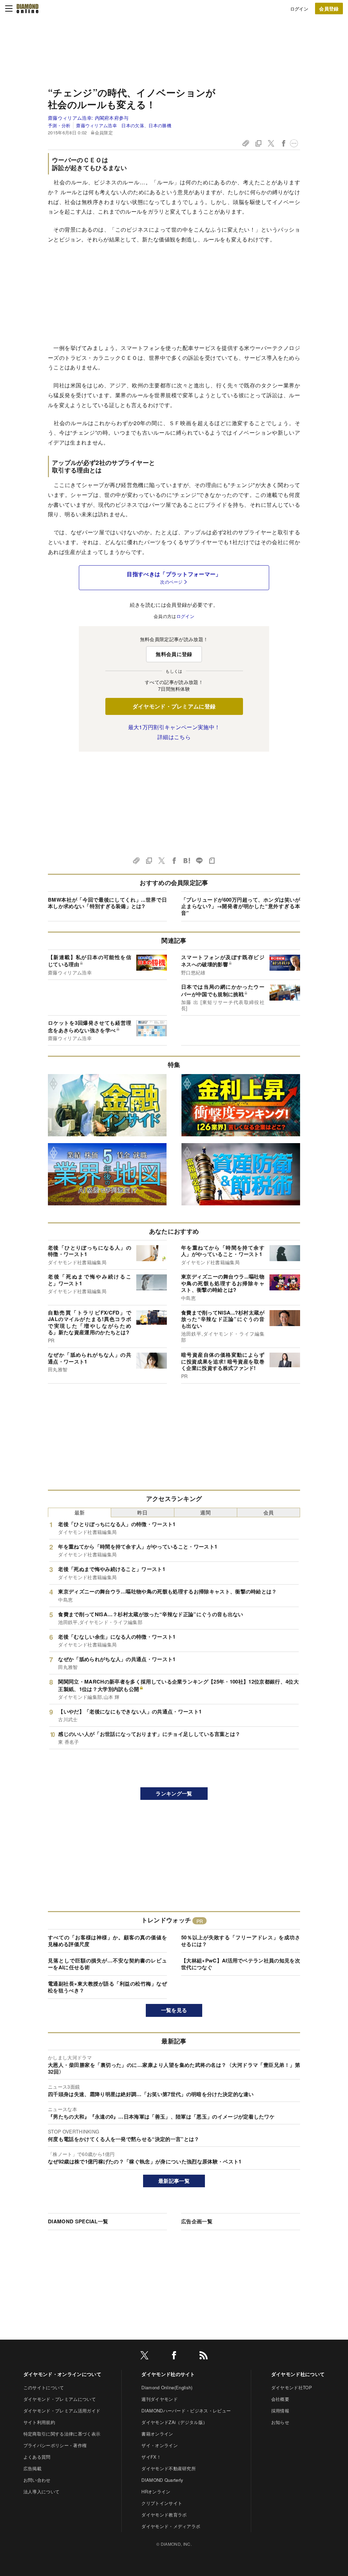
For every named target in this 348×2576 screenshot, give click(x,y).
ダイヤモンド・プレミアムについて (60, 2399)
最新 (80, 1512)
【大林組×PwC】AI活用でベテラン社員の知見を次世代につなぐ (241, 1964)
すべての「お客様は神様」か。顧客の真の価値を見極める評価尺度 (107, 1941)
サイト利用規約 (39, 2422)
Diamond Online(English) (167, 2387)
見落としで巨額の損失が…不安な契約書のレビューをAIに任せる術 (107, 1964)
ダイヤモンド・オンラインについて (62, 2374)
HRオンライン (156, 2491)
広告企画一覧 (197, 2221)
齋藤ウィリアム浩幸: (88, 118)
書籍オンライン (157, 2434)
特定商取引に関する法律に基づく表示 (62, 2434)
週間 (205, 1512)
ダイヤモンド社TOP (292, 2387)
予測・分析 (59, 125)
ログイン (299, 9)
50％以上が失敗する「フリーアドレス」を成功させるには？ (241, 1941)
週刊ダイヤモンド (160, 2399)
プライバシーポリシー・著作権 (55, 2445)
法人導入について (42, 2491)
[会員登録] (329, 9)
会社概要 (280, 2399)
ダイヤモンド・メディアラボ (171, 2526)
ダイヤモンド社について (298, 2374)
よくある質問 (37, 2457)
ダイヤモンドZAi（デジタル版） (174, 2422)
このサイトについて (44, 2387)
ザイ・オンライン (160, 2445)
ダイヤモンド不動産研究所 (169, 2468)
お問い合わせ (37, 2480)
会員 (269, 1512)
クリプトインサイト (162, 2503)
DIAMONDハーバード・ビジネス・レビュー (186, 2411)
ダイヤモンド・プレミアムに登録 (174, 706)
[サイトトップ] (28, 9)
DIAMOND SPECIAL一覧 (78, 2221)
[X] (144, 2356)
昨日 (143, 1512)
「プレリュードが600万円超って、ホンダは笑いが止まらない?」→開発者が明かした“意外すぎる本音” (241, 906)
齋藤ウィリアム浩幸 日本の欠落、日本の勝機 (124, 125)
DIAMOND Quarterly (162, 2480)
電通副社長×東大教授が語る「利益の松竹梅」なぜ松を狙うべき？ (107, 1987)
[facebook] (174, 2356)
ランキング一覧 (174, 1793)
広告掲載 (32, 2468)
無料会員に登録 (174, 654)
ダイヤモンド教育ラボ (164, 2515)
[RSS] (204, 2356)
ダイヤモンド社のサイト (168, 2374)
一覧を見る (174, 2010)
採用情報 (280, 2411)
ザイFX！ (151, 2457)
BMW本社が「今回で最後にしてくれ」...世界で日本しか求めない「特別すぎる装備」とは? (107, 903)
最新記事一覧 (174, 2181)
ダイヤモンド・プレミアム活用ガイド (62, 2411)
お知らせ (280, 2422)
